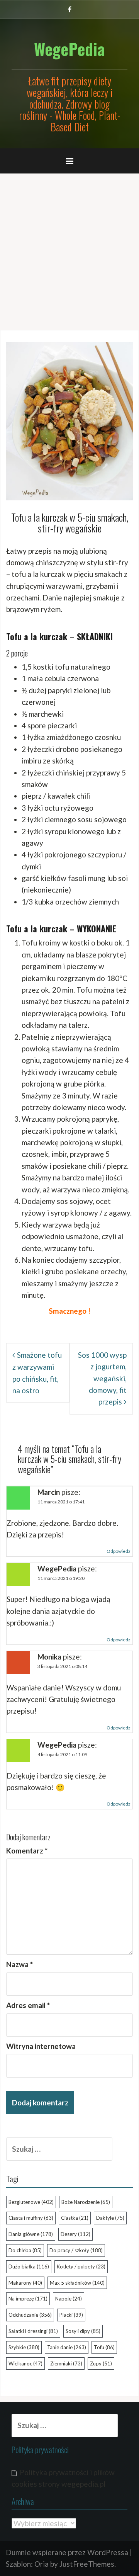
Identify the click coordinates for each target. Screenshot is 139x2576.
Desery (75, 2234)
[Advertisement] (69, 249)
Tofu (104, 2347)
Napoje (69, 2299)
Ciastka (75, 2218)
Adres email (28, 2005)
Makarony (25, 2283)
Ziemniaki (66, 2363)
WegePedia (69, 49)
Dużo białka (29, 2267)
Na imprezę (28, 2299)
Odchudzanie (30, 2315)
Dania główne (31, 2234)
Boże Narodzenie (86, 2202)
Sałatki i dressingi (33, 2331)
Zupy (101, 2363)
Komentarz (27, 1851)
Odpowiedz (119, 1551)
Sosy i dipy (83, 2331)
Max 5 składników (77, 2283)
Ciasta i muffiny (31, 2218)
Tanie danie (67, 2347)
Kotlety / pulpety (81, 2267)
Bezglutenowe (31, 2202)
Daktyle (110, 2218)
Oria (42, 2564)
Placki (71, 2315)
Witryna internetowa (41, 2046)
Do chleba (25, 2250)
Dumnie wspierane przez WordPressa (67, 2552)
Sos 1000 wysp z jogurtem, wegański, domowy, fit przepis (102, 1378)
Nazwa (19, 1964)
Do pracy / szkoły (76, 2250)
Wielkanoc (25, 2363)
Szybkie (24, 2347)
